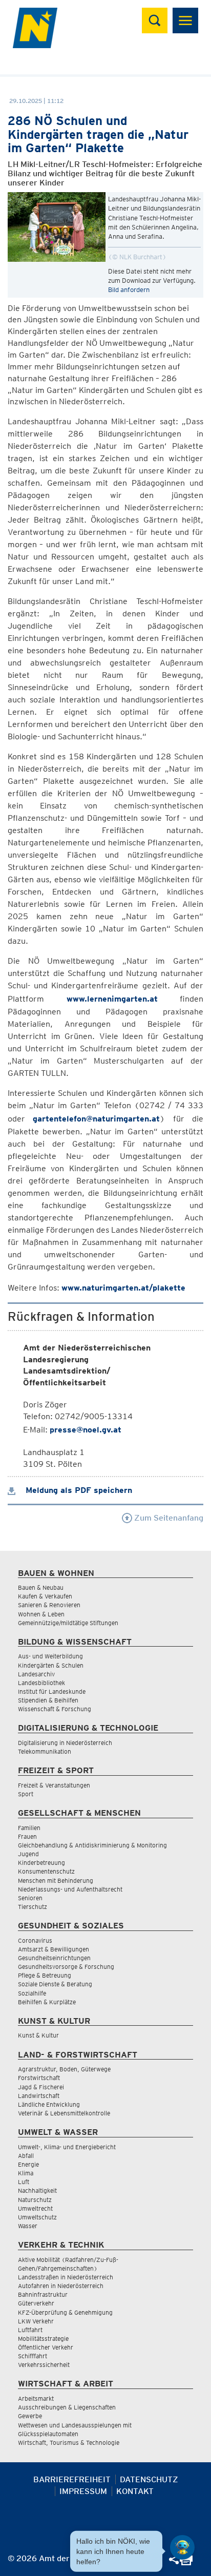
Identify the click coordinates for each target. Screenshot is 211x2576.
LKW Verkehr (36, 2321)
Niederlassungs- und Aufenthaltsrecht (70, 1889)
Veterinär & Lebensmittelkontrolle (64, 2113)
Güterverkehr (36, 2303)
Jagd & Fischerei (41, 2087)
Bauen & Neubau (41, 1587)
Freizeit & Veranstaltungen (54, 1785)
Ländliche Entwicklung (49, 2104)
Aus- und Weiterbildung (50, 1656)
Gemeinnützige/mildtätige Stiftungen (68, 1623)
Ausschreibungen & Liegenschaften (67, 2407)
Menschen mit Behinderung (56, 1881)
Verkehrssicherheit (44, 2365)
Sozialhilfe (32, 1993)
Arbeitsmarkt (36, 2398)
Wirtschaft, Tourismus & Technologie (69, 2443)
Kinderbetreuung (41, 1863)
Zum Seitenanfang (168, 1518)
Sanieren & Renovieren (49, 1605)
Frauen (27, 1836)
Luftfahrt (30, 2330)
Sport (26, 1794)
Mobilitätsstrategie (43, 2339)
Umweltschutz (37, 2217)
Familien (29, 1828)
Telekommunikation (45, 1751)
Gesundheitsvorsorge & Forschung (66, 1967)
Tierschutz (33, 1907)
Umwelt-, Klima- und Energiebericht (67, 2147)
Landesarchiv (36, 1674)
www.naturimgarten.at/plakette (123, 1288)
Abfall (26, 2156)
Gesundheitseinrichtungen (54, 1958)
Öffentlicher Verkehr (46, 2347)
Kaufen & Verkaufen (45, 1596)
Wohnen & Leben (41, 1614)
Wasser (28, 2226)
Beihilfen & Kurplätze (47, 2002)
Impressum (83, 2491)
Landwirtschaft (39, 2096)
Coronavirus (35, 1940)
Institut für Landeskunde (52, 1691)
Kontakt (135, 2491)
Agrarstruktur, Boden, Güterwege (64, 2069)
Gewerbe (30, 2416)
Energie (28, 2164)
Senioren (30, 1898)
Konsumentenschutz (46, 1871)
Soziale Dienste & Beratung (55, 1984)
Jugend (28, 1854)
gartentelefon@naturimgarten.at (96, 1119)
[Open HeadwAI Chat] (182, 2547)
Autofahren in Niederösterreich (61, 2286)
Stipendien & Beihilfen (48, 1700)
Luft (24, 2182)
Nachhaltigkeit (37, 2190)
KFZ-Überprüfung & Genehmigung (65, 2312)
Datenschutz (149, 2479)
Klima (26, 2173)
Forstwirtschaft (39, 2078)
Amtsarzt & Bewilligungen (54, 1949)
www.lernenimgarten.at (112, 999)
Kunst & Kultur (38, 2035)
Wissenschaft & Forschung (55, 1709)
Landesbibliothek (41, 1683)
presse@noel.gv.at (86, 1430)
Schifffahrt (33, 2356)
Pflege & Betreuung (45, 1975)
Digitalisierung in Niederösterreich (65, 1743)
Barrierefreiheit (72, 2479)
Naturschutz (35, 2200)
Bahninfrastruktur (43, 2294)
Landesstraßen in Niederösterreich (66, 2277)
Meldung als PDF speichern (78, 1490)
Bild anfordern (129, 290)
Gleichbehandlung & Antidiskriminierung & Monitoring (92, 1845)
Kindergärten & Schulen (51, 1665)
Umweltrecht (35, 2208)
